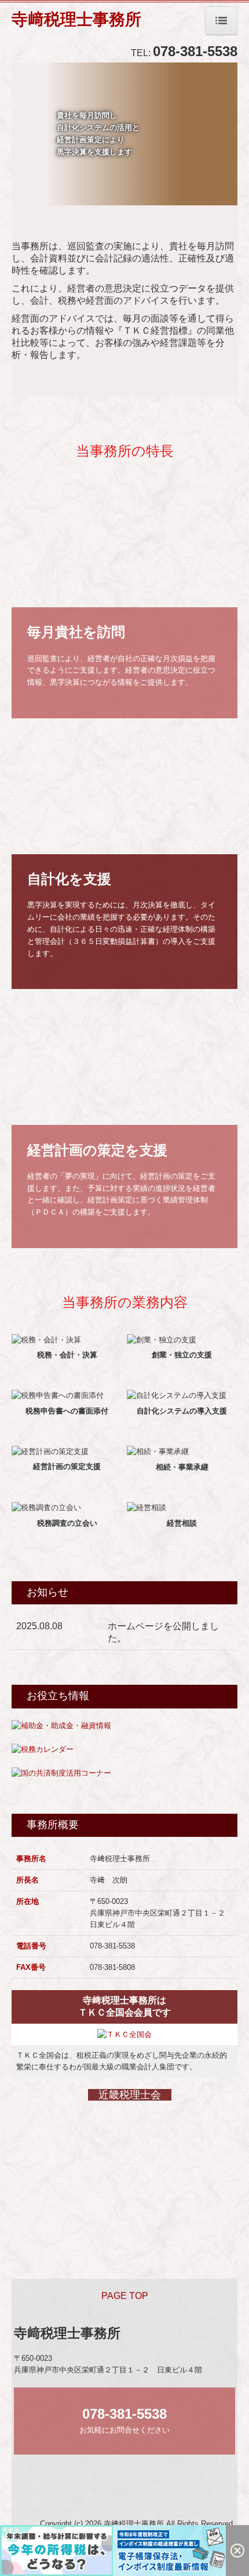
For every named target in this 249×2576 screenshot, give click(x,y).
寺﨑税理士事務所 (76, 19)
